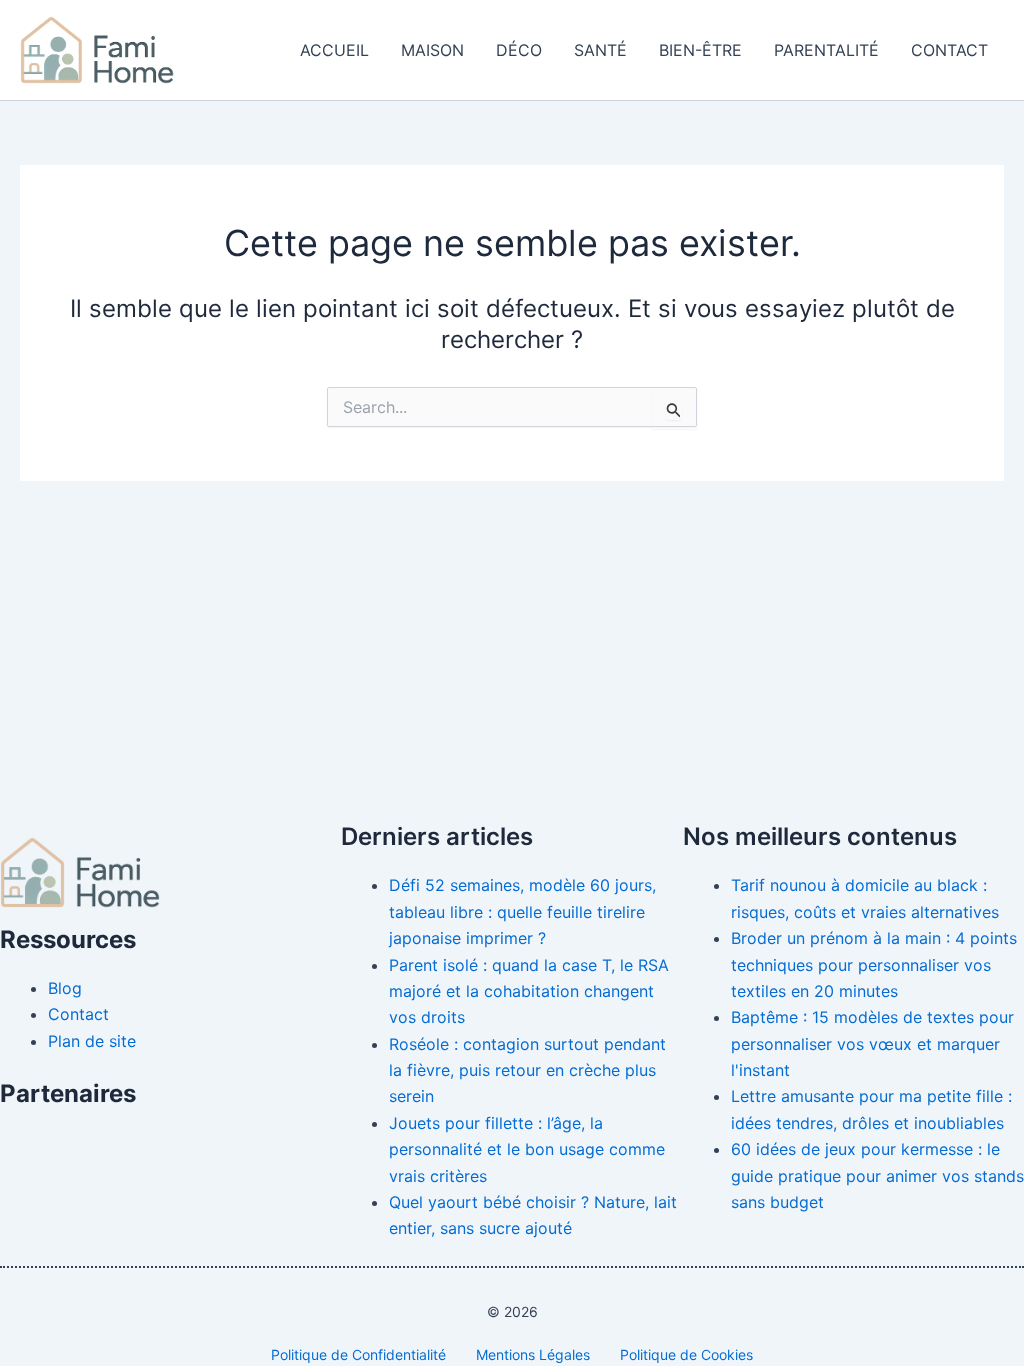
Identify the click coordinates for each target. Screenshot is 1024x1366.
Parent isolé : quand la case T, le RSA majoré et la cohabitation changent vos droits (529, 991)
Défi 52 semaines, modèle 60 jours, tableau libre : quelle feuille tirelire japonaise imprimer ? (522, 911)
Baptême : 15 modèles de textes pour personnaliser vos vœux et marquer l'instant (872, 1043)
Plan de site (92, 1041)
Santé (600, 50)
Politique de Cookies (686, 1354)
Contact (949, 50)
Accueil (334, 50)
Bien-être (700, 50)
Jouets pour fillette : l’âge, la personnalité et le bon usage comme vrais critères (527, 1149)
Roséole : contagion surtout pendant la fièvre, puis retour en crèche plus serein (527, 1070)
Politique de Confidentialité (358, 1354)
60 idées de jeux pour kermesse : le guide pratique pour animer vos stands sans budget (877, 1175)
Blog (65, 988)
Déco (519, 50)
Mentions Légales (533, 1354)
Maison (432, 50)
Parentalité (826, 50)
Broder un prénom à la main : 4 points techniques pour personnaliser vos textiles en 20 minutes (874, 964)
